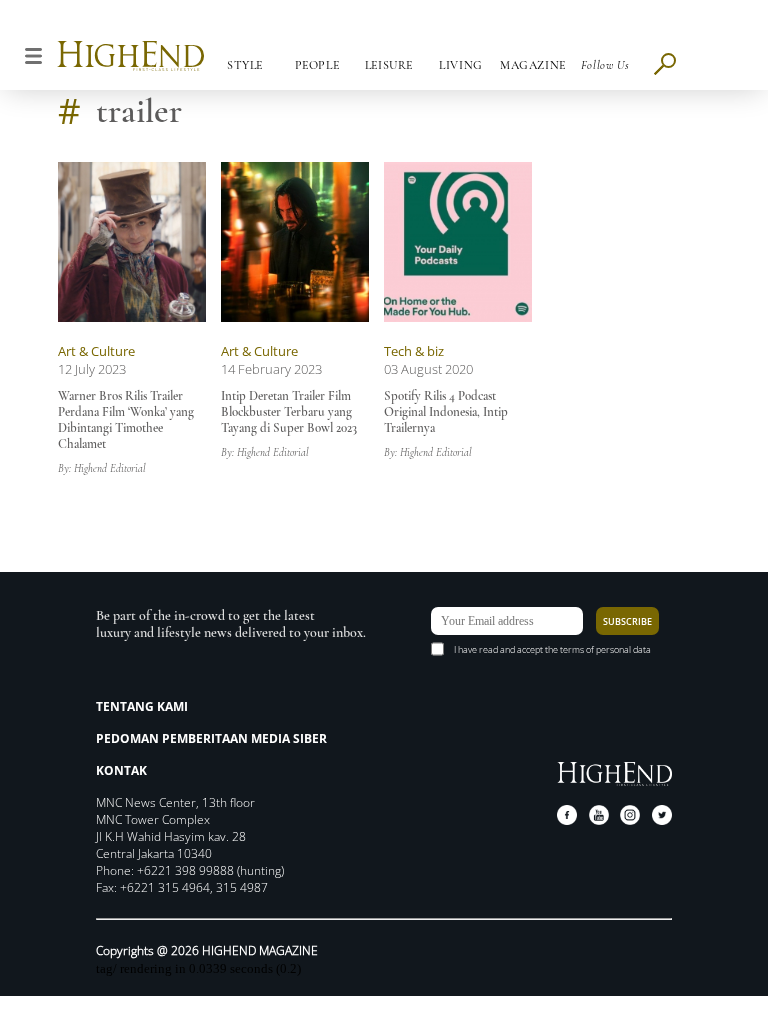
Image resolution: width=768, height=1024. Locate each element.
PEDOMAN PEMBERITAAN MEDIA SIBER (211, 738)
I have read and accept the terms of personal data (552, 649)
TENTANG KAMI (142, 706)
